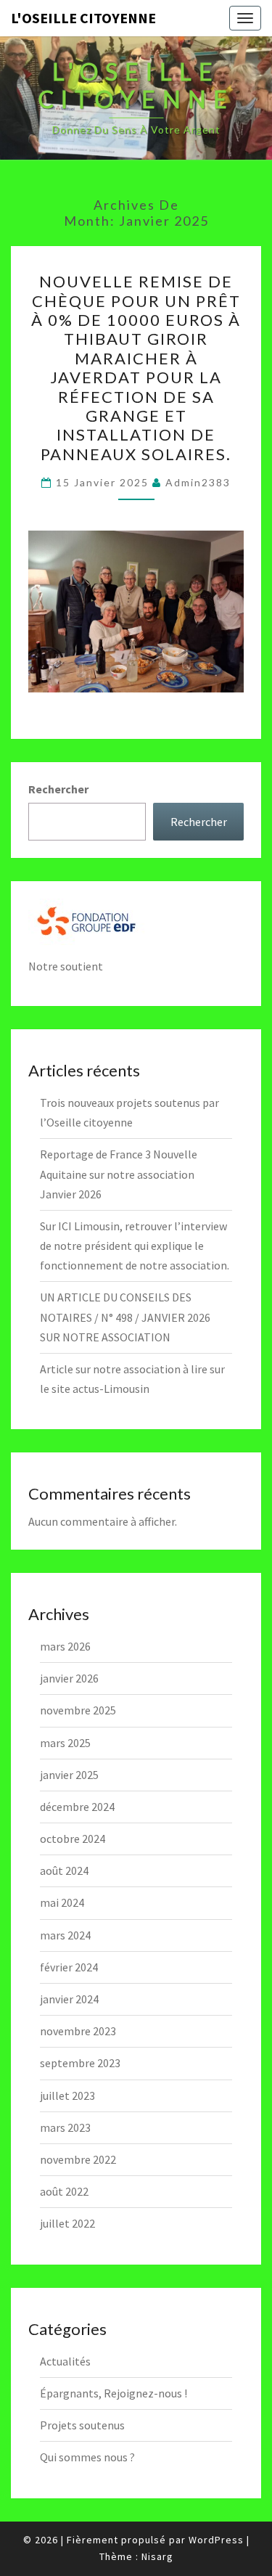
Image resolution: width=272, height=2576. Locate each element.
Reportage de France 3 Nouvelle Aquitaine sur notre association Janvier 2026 (119, 1174)
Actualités (65, 2361)
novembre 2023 (78, 2031)
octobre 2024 (73, 1839)
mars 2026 (65, 1646)
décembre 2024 (77, 1807)
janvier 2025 (69, 1775)
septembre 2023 (80, 2063)
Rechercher (58, 789)
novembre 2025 (78, 1710)
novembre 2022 (78, 2159)
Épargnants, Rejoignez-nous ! (114, 2393)
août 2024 (64, 1870)
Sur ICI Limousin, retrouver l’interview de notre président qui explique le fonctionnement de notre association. (135, 1246)
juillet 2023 (67, 2095)
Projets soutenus (82, 2425)
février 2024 (69, 1967)
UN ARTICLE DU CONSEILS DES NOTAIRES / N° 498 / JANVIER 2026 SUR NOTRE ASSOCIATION (125, 1317)
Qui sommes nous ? (87, 2457)
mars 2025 (65, 1743)
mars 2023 (65, 2127)
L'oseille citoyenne (83, 18)
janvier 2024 (69, 1999)
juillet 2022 (67, 2223)
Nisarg (157, 2556)
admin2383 (198, 482)
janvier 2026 (69, 1678)
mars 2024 (65, 1935)
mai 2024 (62, 1902)
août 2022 (64, 2191)
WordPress (216, 2540)
